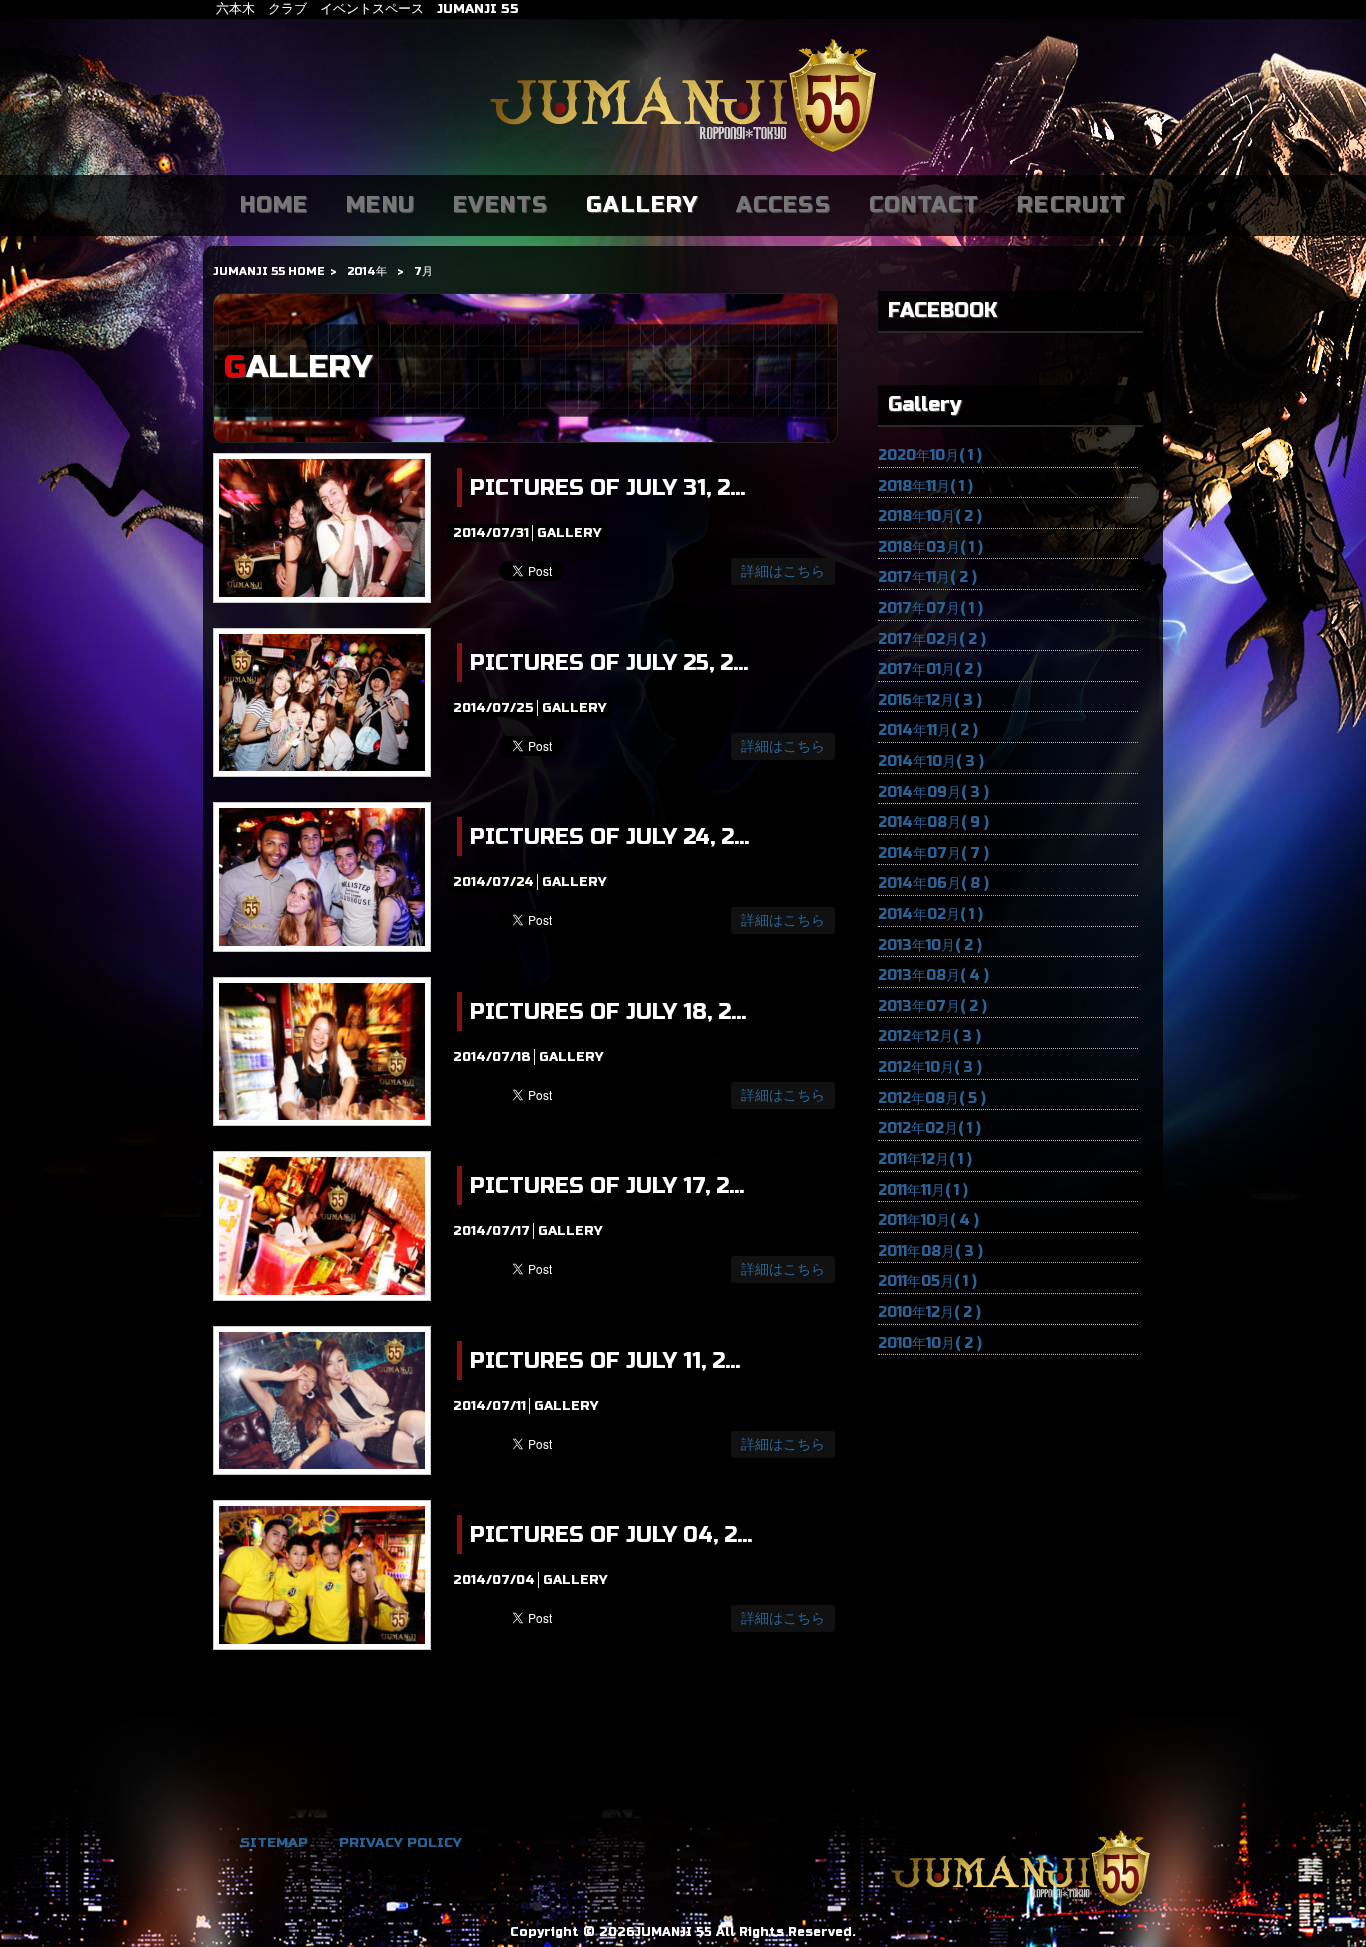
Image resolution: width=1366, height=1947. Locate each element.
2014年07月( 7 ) (933, 853)
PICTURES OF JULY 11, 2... (605, 1361)
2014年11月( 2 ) (928, 730)
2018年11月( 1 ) (925, 486)
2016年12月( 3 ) (930, 700)
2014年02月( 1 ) (930, 914)
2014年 (367, 271)
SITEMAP (274, 1842)
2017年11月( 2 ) (927, 577)
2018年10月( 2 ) (930, 516)
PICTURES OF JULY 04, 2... (611, 1535)
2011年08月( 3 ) (930, 1251)
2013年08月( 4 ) (933, 975)
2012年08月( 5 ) (932, 1098)
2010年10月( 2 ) (930, 1343)
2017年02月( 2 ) (932, 639)
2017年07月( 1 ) (930, 608)
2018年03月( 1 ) (930, 547)
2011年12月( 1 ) (925, 1159)
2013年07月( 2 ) (932, 1006)
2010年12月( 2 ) (929, 1312)
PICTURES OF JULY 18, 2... (608, 1012)
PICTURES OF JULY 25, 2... (609, 663)
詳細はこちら (783, 571)
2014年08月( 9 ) (933, 822)
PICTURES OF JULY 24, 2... (609, 837)
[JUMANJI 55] (683, 153)
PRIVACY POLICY (400, 1842)
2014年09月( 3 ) (933, 792)
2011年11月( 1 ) (923, 1190)
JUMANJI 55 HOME (269, 271)
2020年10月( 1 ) (930, 455)
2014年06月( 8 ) (933, 883)
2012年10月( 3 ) (930, 1067)
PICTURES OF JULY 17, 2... (607, 1186)
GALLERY (569, 533)
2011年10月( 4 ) (928, 1220)
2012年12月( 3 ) (929, 1036)
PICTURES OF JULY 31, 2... (607, 488)
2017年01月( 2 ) (930, 669)
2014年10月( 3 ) (931, 761)
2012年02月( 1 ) (929, 1128)
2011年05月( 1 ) (927, 1281)
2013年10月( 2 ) (930, 945)
